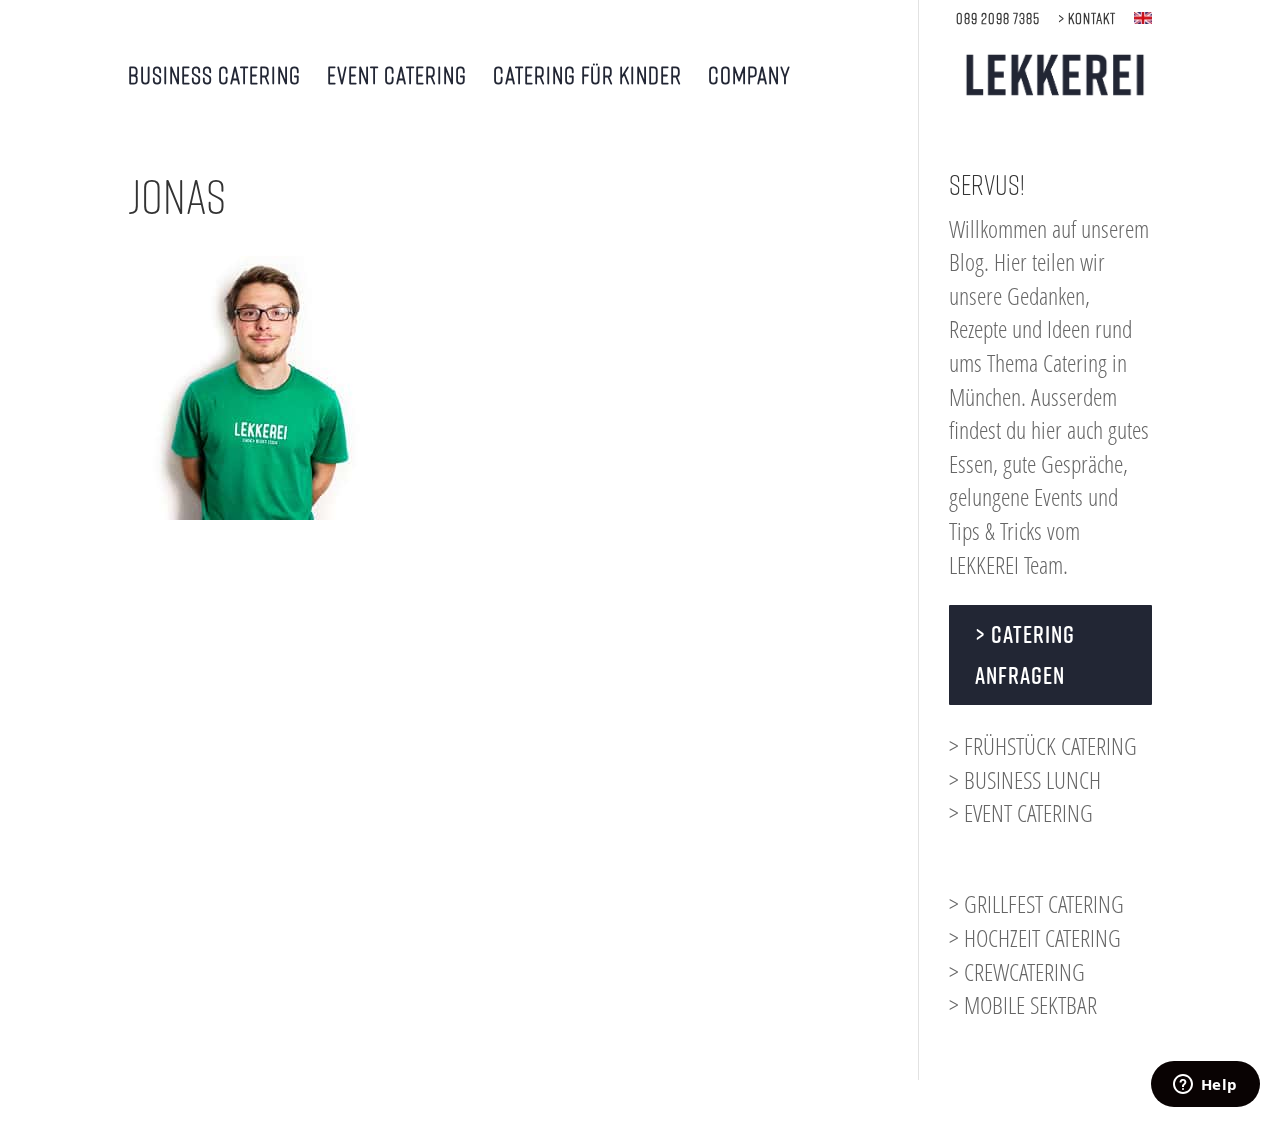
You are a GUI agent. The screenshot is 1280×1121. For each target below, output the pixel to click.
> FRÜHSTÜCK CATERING (1043, 745)
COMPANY (749, 77)
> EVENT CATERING (1021, 812)
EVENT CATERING (397, 77)
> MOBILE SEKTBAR (1023, 1004)
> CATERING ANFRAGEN (1025, 654)
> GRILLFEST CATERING (1036, 903)
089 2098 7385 (998, 18)
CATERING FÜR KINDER (587, 77)
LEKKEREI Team (1006, 564)
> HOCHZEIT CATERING (1035, 937)
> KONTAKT (1087, 18)
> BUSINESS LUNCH (1025, 779)
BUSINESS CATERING (214, 77)
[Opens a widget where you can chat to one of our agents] (1205, 1086)
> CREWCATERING (1017, 971)
